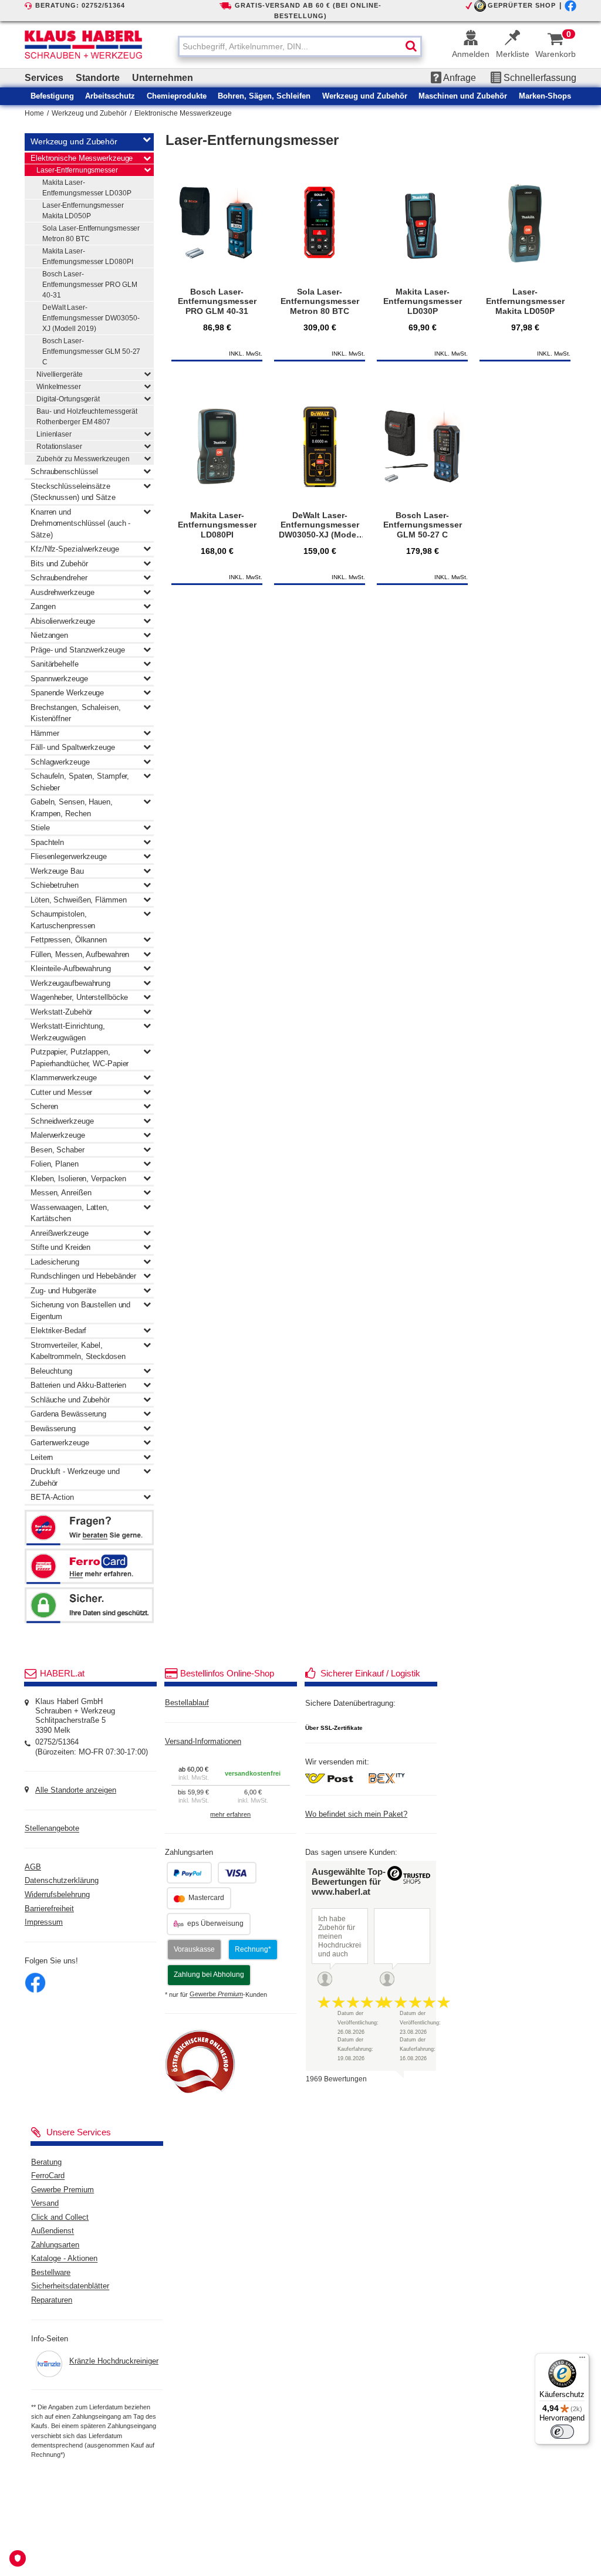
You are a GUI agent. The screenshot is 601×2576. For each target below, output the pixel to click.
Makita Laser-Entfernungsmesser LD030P (87, 188)
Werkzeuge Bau (57, 871)
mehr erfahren (230, 1814)
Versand (45, 2204)
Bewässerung (53, 1429)
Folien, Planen (55, 1164)
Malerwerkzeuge (58, 1135)
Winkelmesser (59, 387)
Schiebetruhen (55, 885)
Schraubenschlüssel (64, 471)
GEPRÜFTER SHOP (522, 5)
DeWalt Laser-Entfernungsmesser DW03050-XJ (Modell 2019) (91, 318)
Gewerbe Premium (63, 2190)
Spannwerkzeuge (59, 679)
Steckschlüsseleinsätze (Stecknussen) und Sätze (73, 492)
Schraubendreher (59, 578)
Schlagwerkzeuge (60, 762)
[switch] (562, 2432)
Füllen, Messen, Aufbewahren (80, 954)
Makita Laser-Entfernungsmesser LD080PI (88, 256)
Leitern (42, 1457)
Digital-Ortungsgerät (68, 399)
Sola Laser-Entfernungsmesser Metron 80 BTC (91, 234)
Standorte (98, 78)
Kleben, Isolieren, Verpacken (78, 1179)
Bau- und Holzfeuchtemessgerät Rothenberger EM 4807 (87, 417)
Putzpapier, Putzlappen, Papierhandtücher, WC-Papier (80, 1058)
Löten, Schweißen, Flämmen (79, 900)
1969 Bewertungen (336, 2079)
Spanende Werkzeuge (67, 693)
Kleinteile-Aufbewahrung (71, 968)
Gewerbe (216, 1994)
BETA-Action (52, 1497)
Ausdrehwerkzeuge (62, 592)
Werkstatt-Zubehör (61, 1012)
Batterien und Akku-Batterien (78, 1385)
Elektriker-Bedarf (58, 1331)
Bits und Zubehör (59, 564)
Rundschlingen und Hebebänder (83, 1276)
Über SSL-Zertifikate (334, 1728)
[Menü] (582, 2360)
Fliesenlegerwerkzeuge (69, 856)
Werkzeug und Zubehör (89, 113)
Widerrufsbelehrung (57, 1895)
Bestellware (51, 2273)
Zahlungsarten (55, 2245)
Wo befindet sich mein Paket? (356, 1814)
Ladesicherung (55, 1262)
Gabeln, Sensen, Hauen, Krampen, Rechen (72, 808)
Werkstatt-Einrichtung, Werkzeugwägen (68, 1032)
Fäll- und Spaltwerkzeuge (73, 747)
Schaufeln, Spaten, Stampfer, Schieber (80, 782)
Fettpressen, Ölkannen (69, 940)
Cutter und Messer (61, 1092)
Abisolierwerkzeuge (63, 621)
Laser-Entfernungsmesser (77, 170)
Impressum (44, 1922)
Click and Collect (60, 2217)
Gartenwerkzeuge (60, 1443)
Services (44, 78)
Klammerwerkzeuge (63, 1078)
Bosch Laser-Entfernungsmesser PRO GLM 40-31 (90, 285)
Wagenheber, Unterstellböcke (79, 997)
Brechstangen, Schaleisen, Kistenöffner (76, 713)
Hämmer (45, 733)
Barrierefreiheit (49, 1909)
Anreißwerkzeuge (60, 1233)
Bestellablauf (187, 1703)
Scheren (44, 1106)
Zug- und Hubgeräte (63, 1291)
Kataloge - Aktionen (64, 2259)
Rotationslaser (59, 447)
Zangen (43, 606)
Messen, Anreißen (61, 1193)
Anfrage (459, 78)
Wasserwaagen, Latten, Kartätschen (70, 1213)
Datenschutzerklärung (62, 1881)
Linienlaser (54, 434)
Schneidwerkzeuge (62, 1121)
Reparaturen (52, 2300)
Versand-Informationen (203, 1742)
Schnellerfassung (539, 78)
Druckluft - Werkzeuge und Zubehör (75, 1477)
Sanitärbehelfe (55, 664)
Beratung (46, 2162)
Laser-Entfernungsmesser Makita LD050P (83, 211)
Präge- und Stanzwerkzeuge (78, 650)
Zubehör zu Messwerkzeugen (83, 459)
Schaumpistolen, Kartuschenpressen (63, 920)
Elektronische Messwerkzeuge (183, 113)
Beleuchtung (51, 1371)
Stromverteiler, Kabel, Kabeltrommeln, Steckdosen (78, 1351)
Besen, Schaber (58, 1150)
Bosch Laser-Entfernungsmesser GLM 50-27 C (91, 351)
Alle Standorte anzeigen (76, 1790)
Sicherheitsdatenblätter (70, 2287)
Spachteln (47, 842)
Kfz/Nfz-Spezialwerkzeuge (75, 549)
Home (34, 113)
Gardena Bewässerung (68, 1414)
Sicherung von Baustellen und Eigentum (80, 1311)
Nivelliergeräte (60, 374)
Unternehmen (163, 78)
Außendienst (53, 2232)
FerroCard (48, 2176)
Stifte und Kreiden (60, 1247)
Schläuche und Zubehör (70, 1400)
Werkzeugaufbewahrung (70, 983)
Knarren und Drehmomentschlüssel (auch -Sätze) (80, 523)
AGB (33, 1867)
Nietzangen (49, 635)
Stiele (40, 828)
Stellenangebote (52, 1829)
